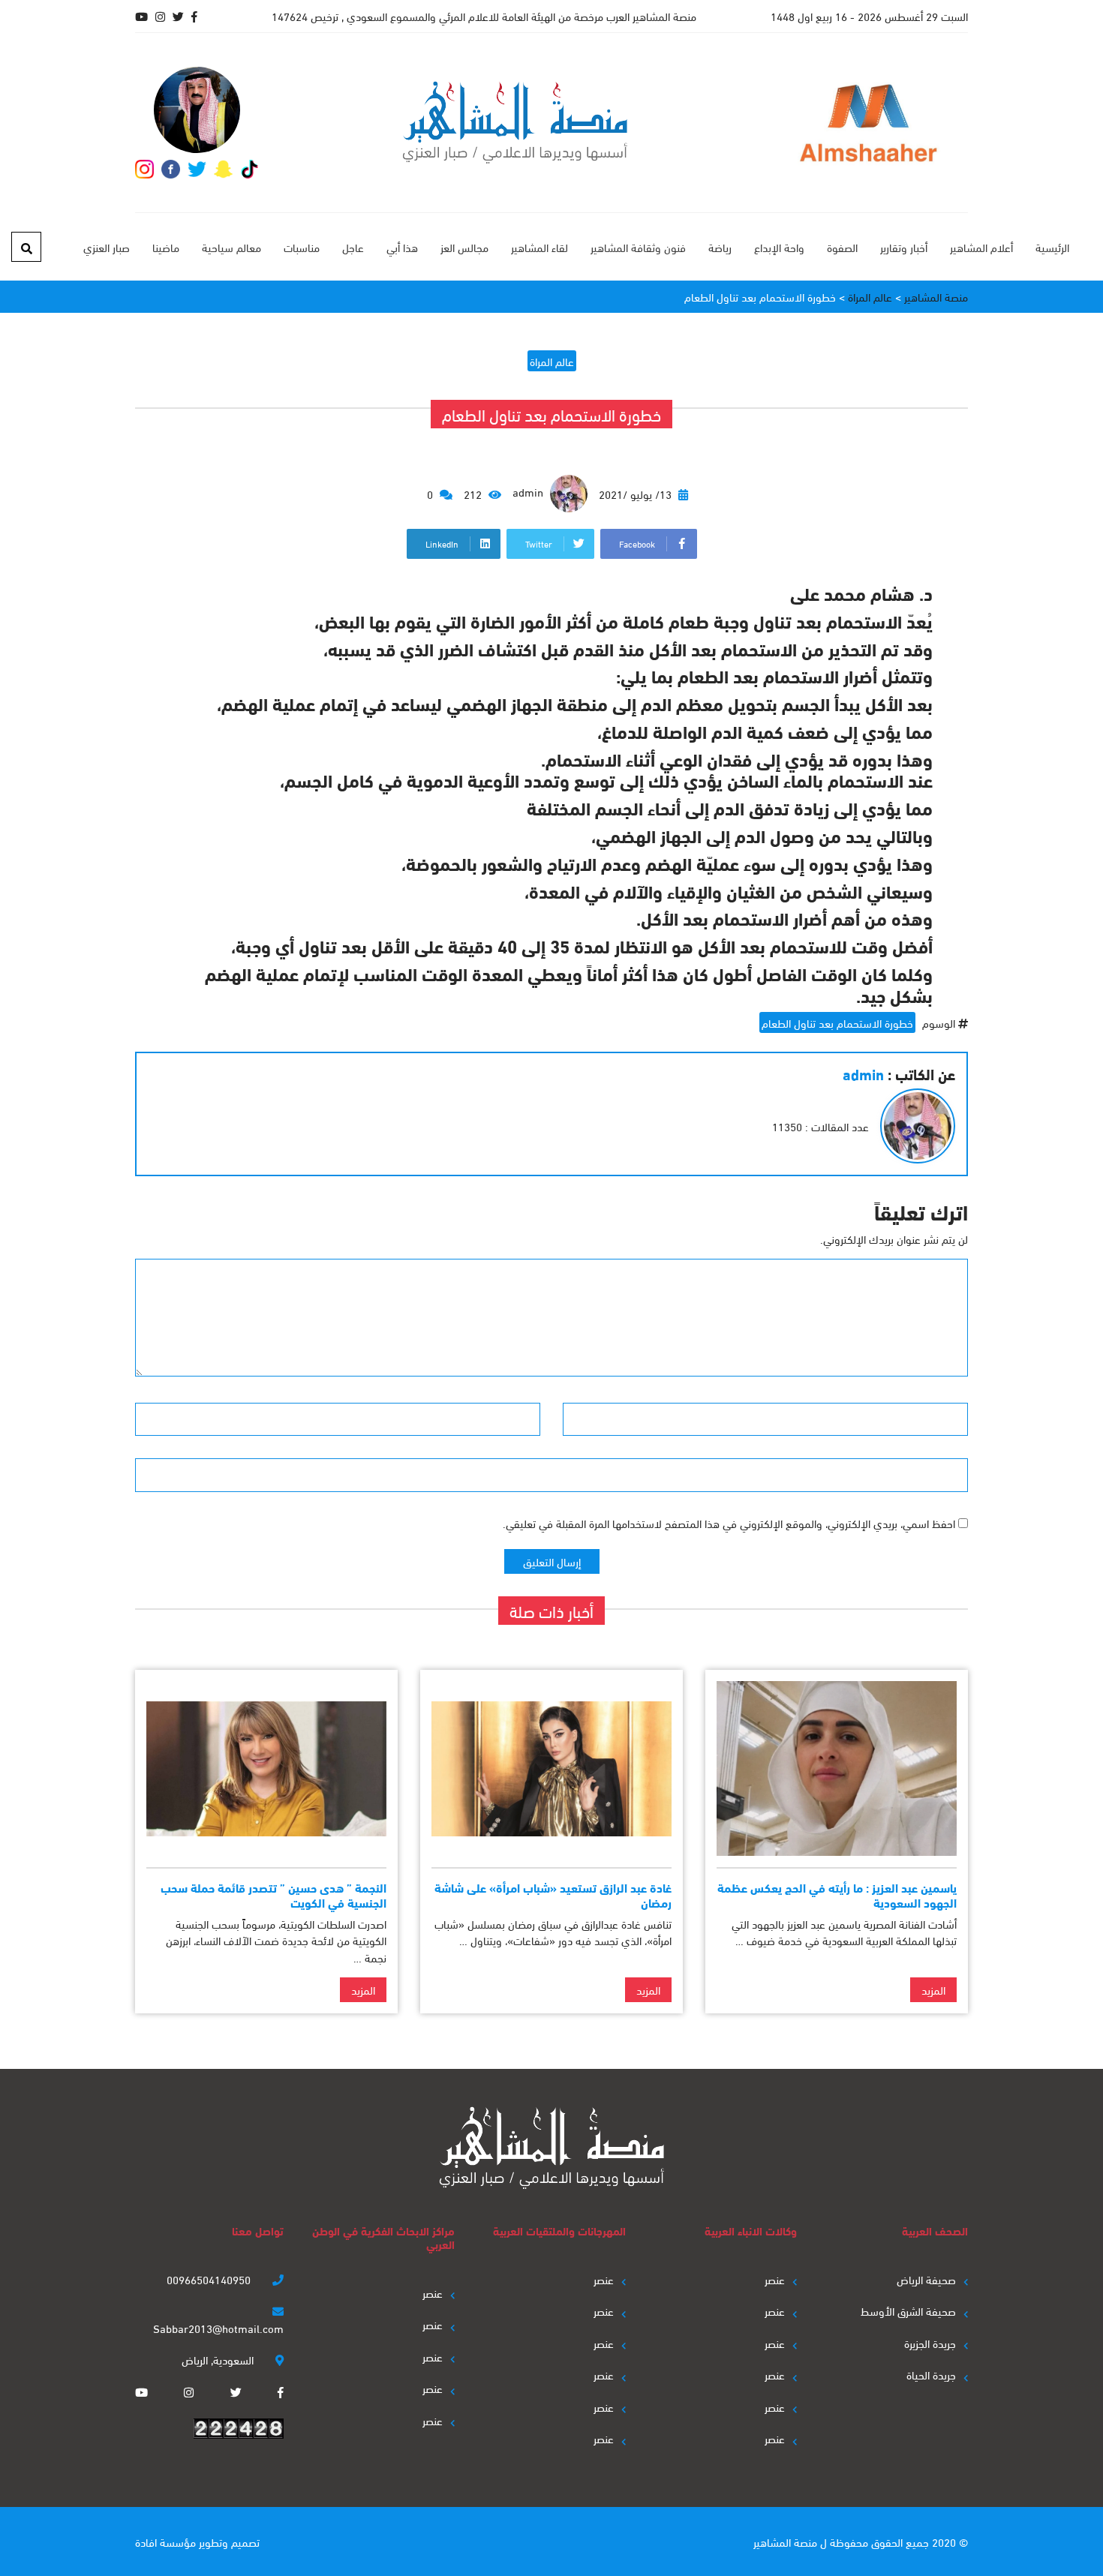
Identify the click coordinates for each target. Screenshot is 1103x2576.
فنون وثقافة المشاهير (638, 247)
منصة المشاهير (785, 2541)
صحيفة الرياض (926, 2279)
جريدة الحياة (931, 2374)
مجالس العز (464, 247)
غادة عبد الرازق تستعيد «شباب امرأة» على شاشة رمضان (553, 1894)
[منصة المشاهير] (515, 123)
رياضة (720, 247)
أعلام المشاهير (981, 247)
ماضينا (166, 247)
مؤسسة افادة (165, 2541)
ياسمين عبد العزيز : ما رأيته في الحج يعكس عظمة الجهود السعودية (837, 1894)
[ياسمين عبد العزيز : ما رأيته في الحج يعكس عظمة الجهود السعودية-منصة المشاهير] (837, 1768)
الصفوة (842, 247)
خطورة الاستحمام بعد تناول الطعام (837, 1022)
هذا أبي (402, 247)
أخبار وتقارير (904, 247)
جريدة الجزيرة (930, 2343)
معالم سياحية (231, 247)
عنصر (775, 2279)
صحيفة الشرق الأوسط (908, 2310)
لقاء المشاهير (539, 247)
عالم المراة (552, 361)
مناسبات (302, 247)
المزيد (933, 1989)
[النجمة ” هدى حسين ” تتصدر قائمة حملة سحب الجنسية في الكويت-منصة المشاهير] (266, 1768)
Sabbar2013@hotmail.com (218, 2328)
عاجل (353, 247)
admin (529, 491)
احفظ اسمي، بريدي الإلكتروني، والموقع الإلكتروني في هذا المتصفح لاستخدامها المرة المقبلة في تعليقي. (729, 1523)
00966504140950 (210, 2279)
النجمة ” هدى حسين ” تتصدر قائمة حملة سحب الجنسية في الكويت (273, 1894)
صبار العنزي (107, 247)
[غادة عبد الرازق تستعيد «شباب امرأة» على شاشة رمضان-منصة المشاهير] (551, 1768)
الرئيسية (1052, 247)
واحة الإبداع (779, 247)
